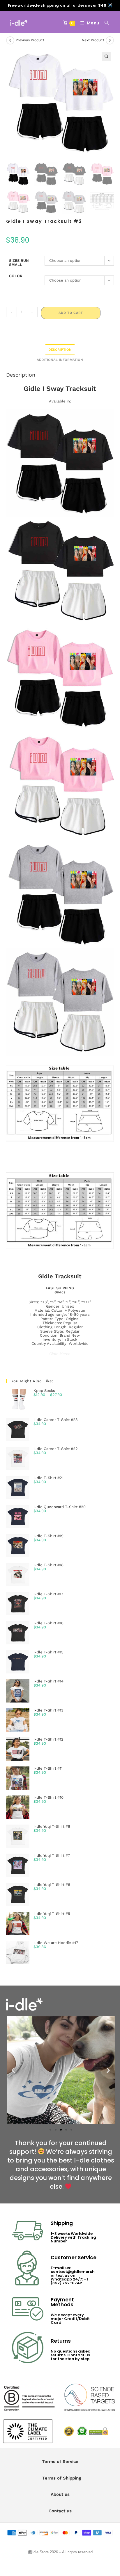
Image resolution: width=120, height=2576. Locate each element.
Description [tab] (60, 350)
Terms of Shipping (62, 2478)
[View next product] (110, 40)
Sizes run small (19, 263)
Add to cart (71, 313)
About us (60, 2494)
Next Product (93, 40)
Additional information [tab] (60, 360)
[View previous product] (10, 40)
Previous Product (30, 40)
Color (16, 276)
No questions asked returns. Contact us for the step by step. (71, 2355)
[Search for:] (105, 23)
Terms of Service (60, 2462)
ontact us (62, 2511)
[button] (106, 56)
